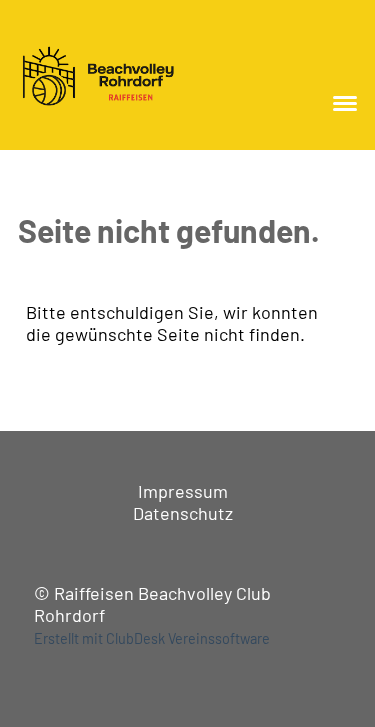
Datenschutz (183, 513)
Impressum (183, 491)
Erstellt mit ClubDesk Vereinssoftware (152, 638)
